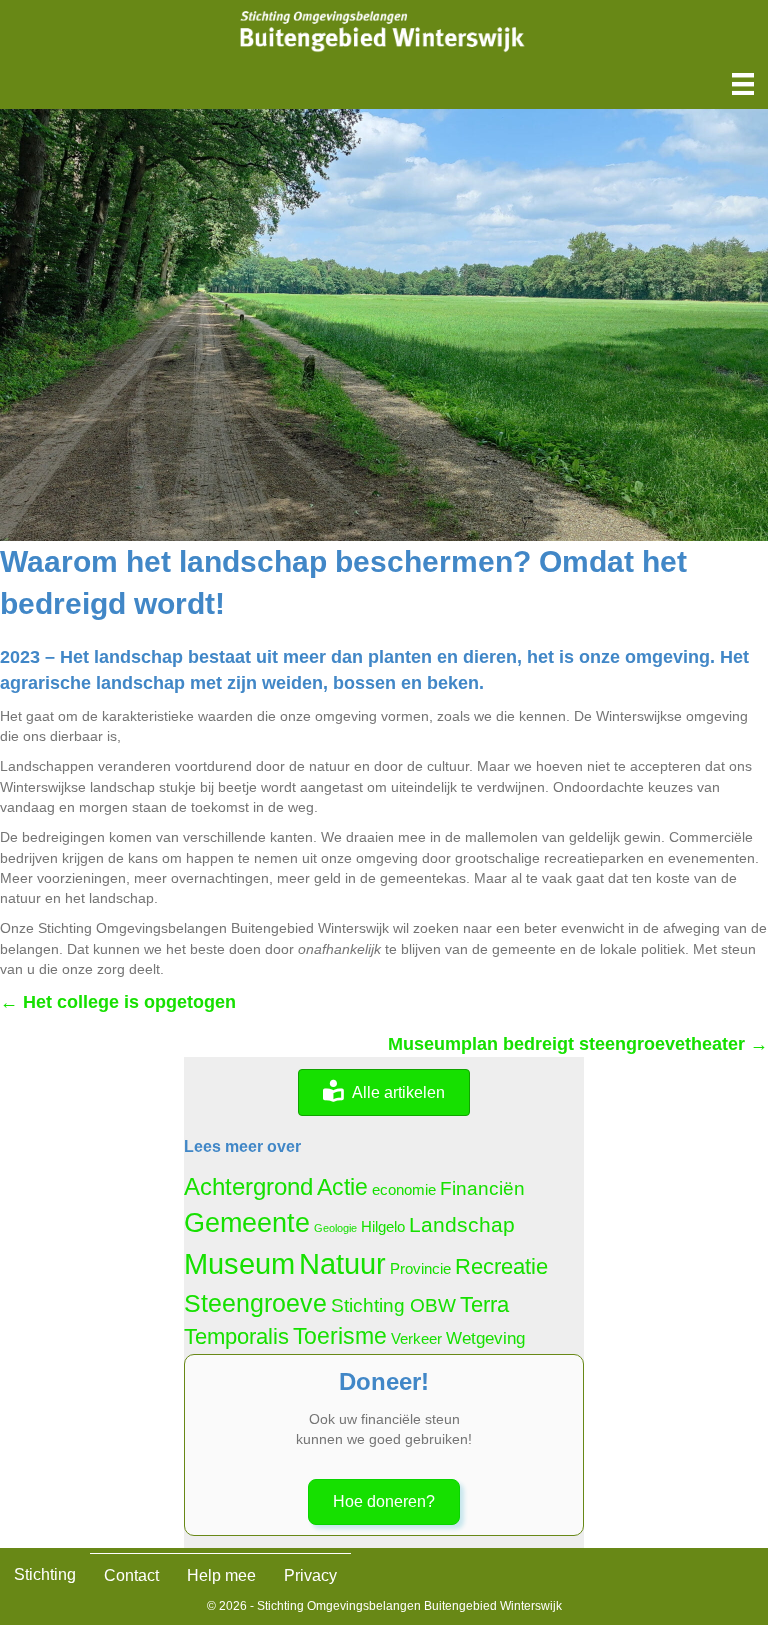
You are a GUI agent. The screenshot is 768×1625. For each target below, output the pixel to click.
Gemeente (247, 1223)
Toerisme (340, 1336)
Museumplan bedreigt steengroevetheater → (578, 1044)
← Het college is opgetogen (118, 1002)
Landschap (462, 1224)
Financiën (482, 1188)
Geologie (335, 1228)
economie (404, 1190)
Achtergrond (248, 1186)
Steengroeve (255, 1303)
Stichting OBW (393, 1305)
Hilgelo (383, 1227)
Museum (239, 1264)
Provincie (420, 1269)
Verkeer (416, 1339)
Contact (131, 1575)
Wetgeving (485, 1338)
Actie (342, 1187)
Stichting (45, 1574)
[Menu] (743, 84)
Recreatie (501, 1266)
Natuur (342, 1263)
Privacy (310, 1575)
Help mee (221, 1575)
